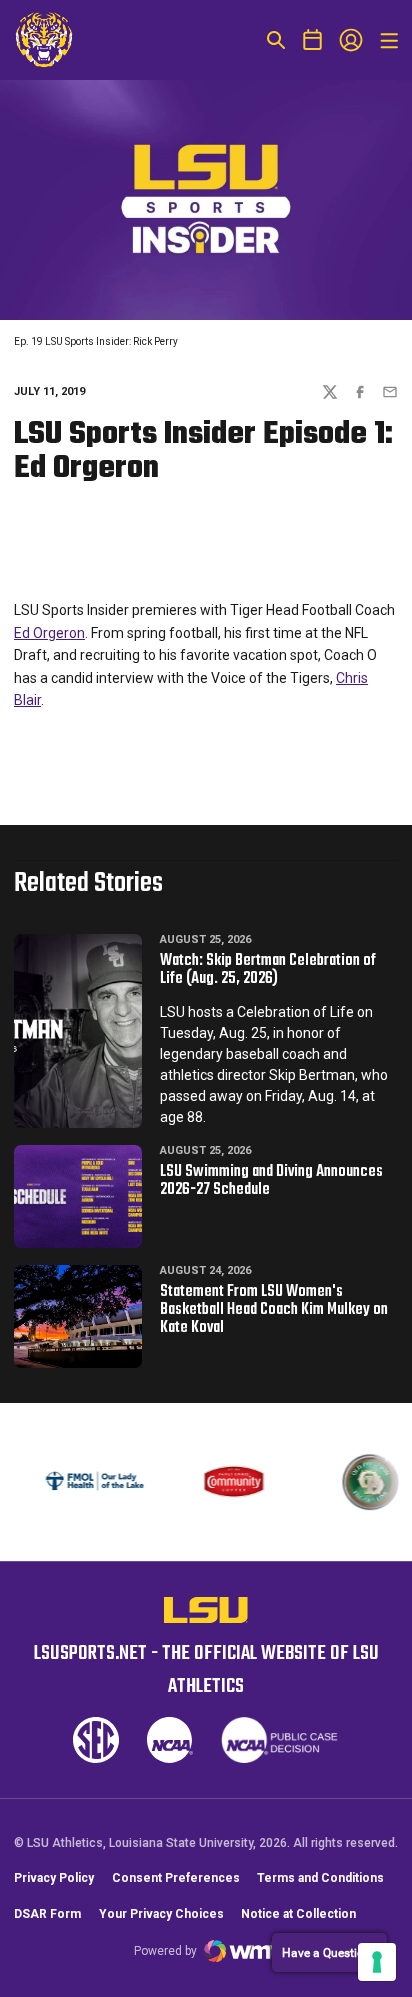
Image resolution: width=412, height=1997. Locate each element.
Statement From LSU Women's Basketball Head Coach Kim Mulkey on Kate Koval (274, 1310)
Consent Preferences (176, 1878)
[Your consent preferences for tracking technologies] (377, 1962)
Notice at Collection (298, 1914)
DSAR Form (47, 1914)
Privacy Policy (54, 1878)
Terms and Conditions (320, 1878)
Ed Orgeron (49, 633)
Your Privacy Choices (161, 1914)
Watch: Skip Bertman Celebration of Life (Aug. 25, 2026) (268, 970)
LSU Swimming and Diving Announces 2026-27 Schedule (271, 1181)
